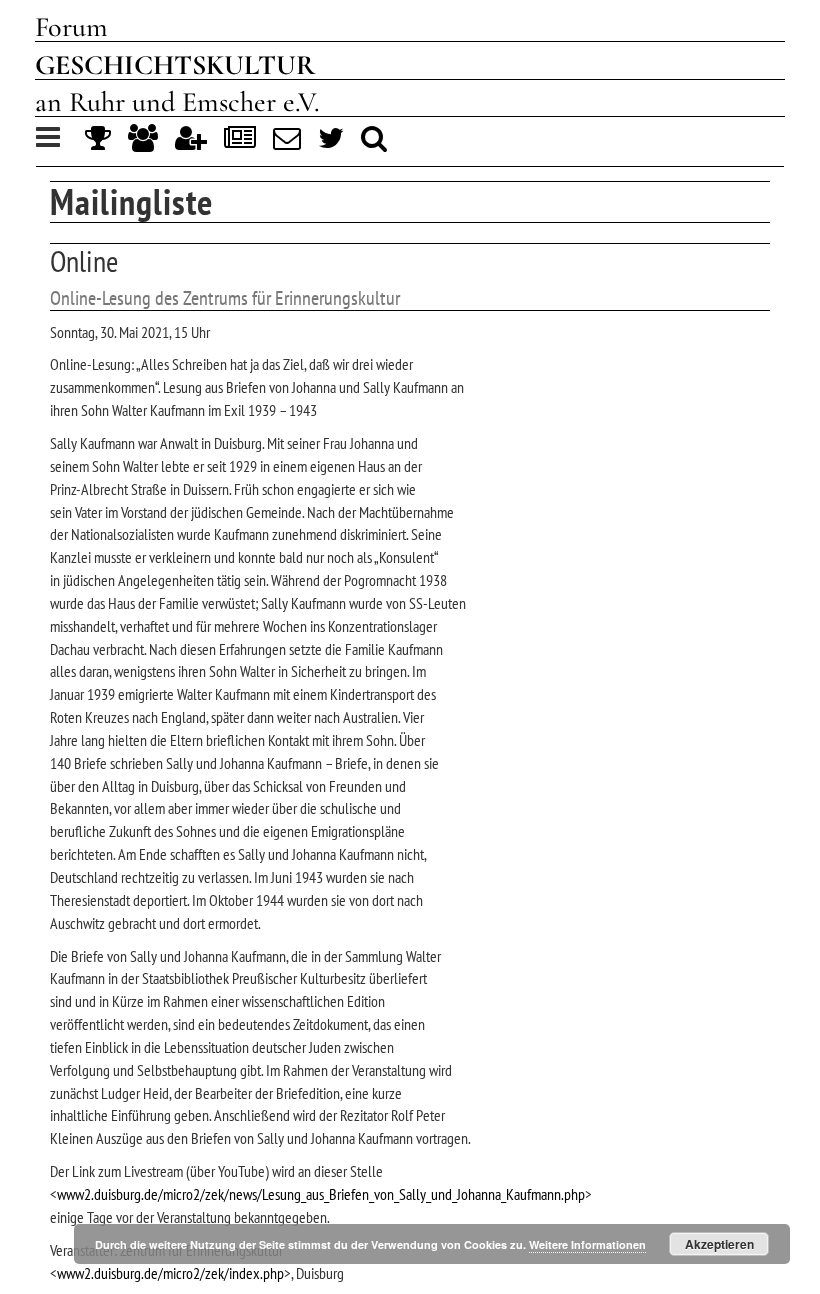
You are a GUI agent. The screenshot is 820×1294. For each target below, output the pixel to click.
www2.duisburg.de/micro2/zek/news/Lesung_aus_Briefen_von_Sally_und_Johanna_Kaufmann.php (321, 1194)
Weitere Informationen (587, 1244)
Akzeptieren (719, 1244)
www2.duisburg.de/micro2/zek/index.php (170, 1273)
